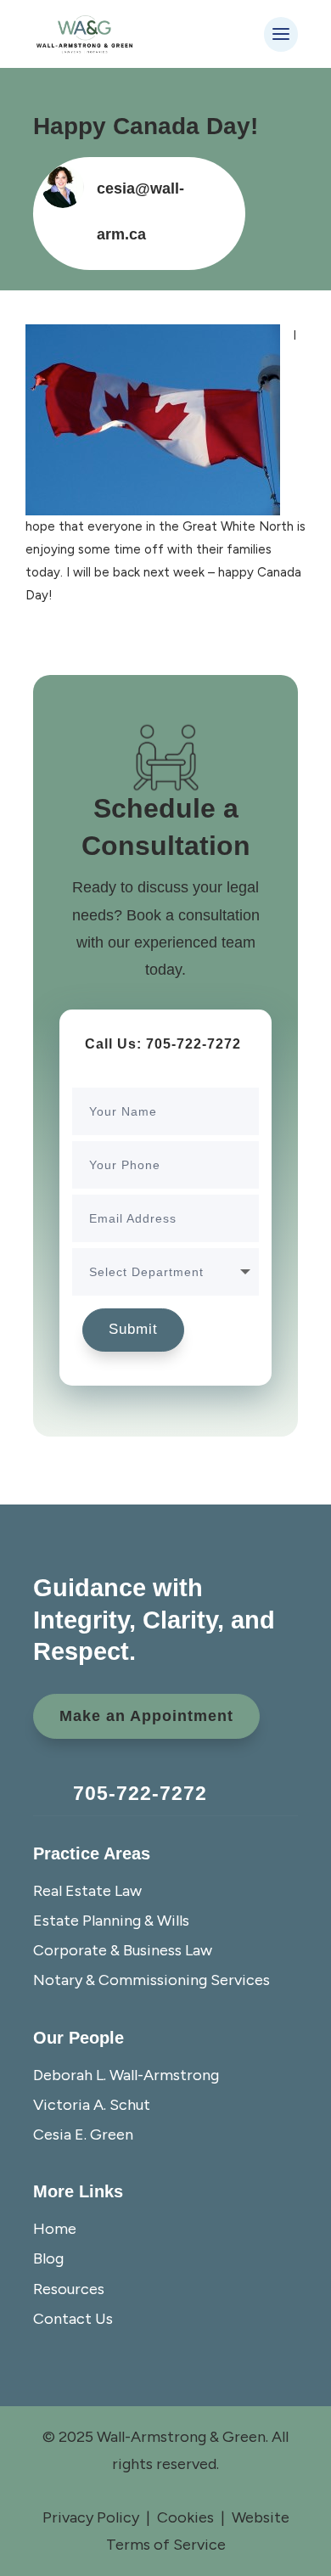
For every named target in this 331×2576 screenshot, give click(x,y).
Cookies (185, 2517)
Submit (133, 1329)
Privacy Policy (91, 2517)
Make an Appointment (146, 1716)
